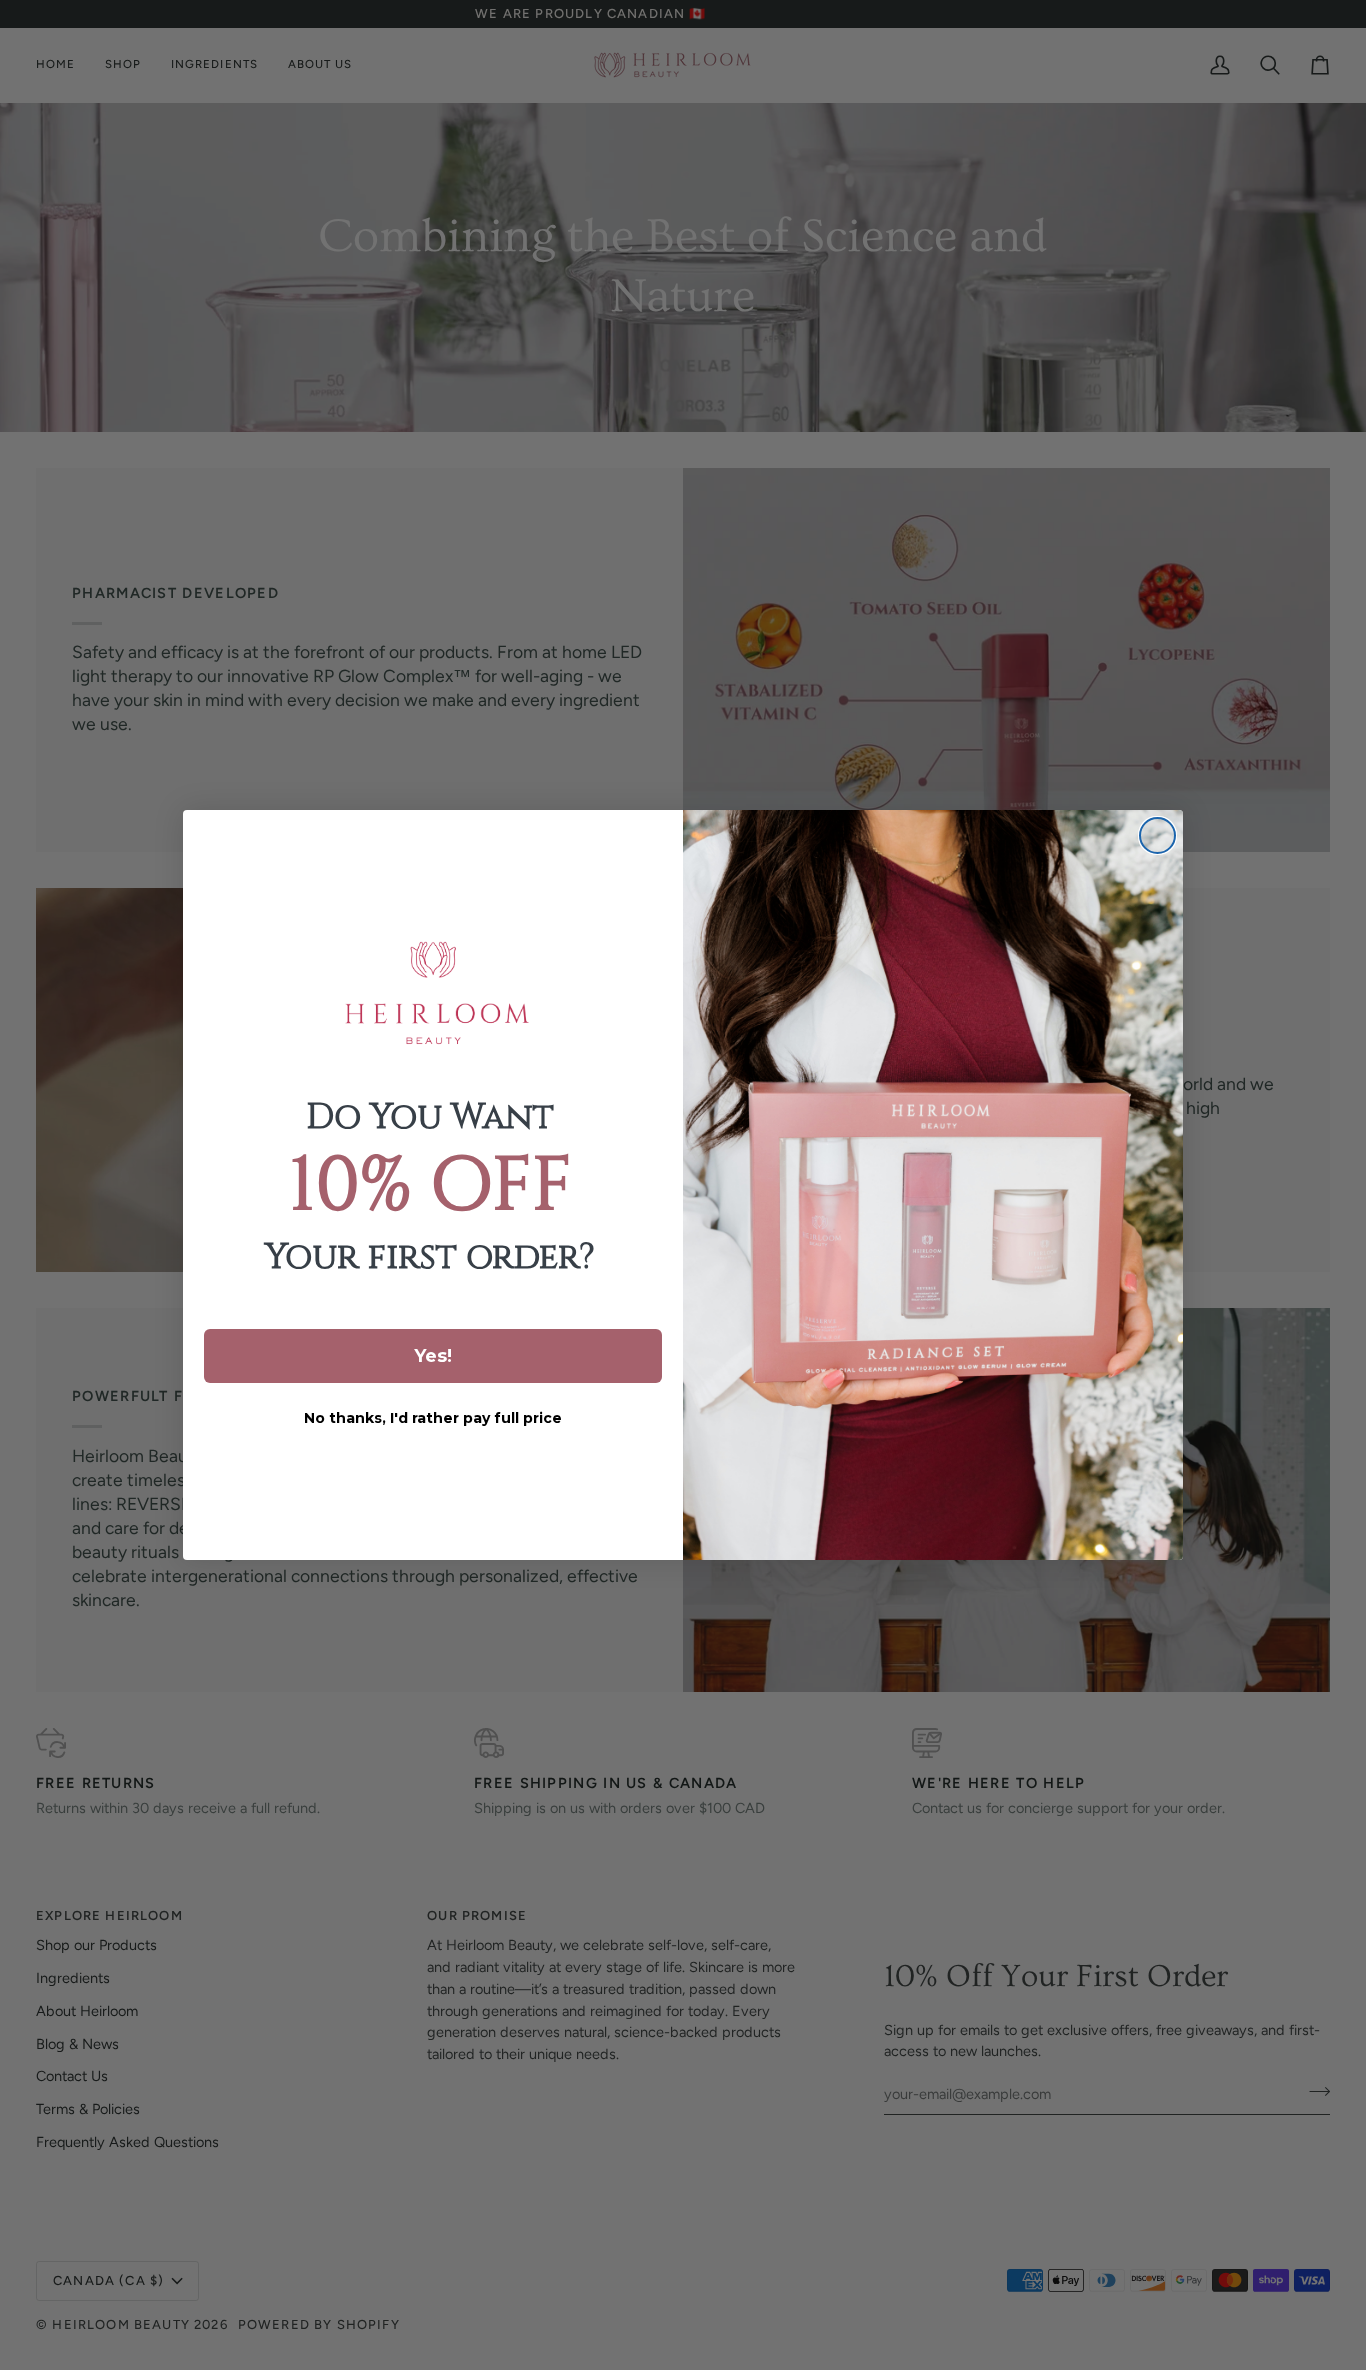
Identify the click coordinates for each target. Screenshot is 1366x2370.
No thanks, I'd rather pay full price (433, 1418)
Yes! (433, 1356)
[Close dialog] (1157, 835)
